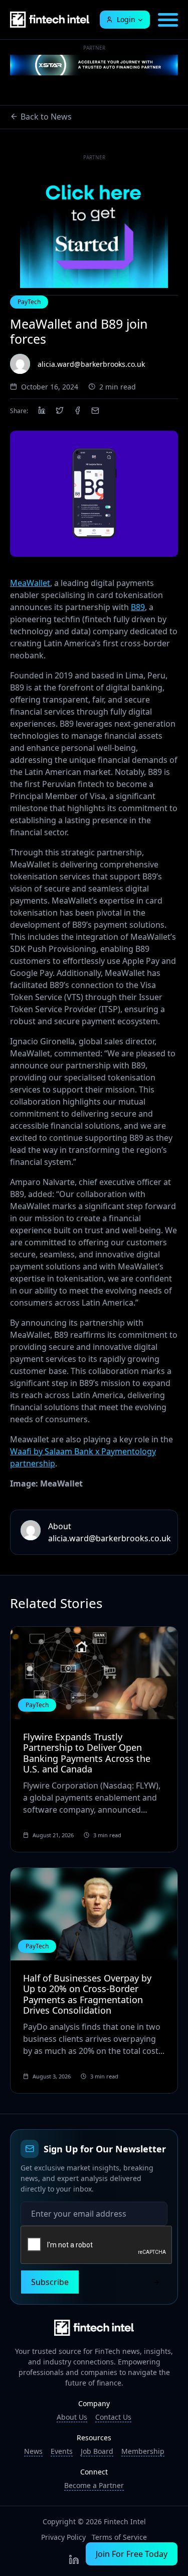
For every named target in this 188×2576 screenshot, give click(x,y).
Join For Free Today (132, 2554)
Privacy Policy (63, 2537)
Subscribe (50, 2282)
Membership (143, 2451)
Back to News (46, 117)
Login (126, 19)
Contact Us (113, 2417)
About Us (72, 2417)
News (33, 2451)
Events (62, 2451)
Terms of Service (119, 2537)
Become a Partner (94, 2485)
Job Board (97, 2451)
